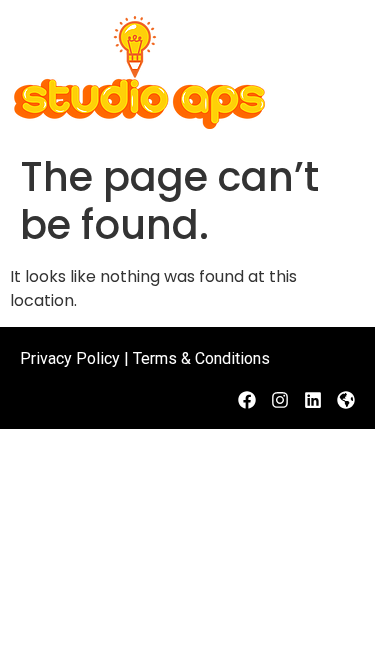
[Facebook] (247, 400)
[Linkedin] (313, 400)
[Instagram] (280, 400)
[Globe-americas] (346, 400)
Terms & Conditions (201, 358)
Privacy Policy (70, 358)
